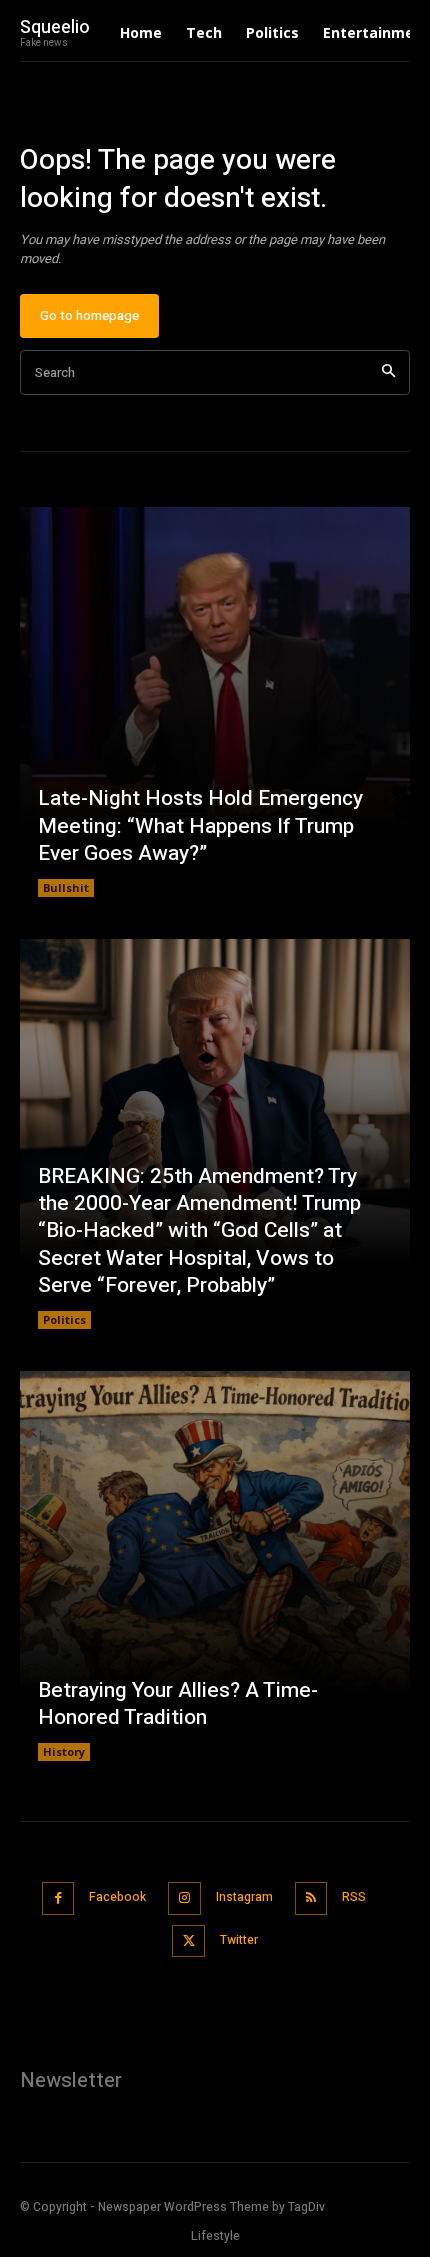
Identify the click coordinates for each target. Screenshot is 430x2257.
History (64, 1751)
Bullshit (66, 887)
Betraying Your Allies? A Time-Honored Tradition (178, 1704)
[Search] (388, 372)
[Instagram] (184, 1898)
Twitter (239, 1940)
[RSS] (311, 1898)
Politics (64, 1319)
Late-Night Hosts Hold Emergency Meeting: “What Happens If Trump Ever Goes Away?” (200, 826)
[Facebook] (58, 1898)
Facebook (117, 1897)
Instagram (244, 1897)
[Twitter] (188, 1941)
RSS (354, 1897)
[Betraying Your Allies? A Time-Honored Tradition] (215, 1566)
